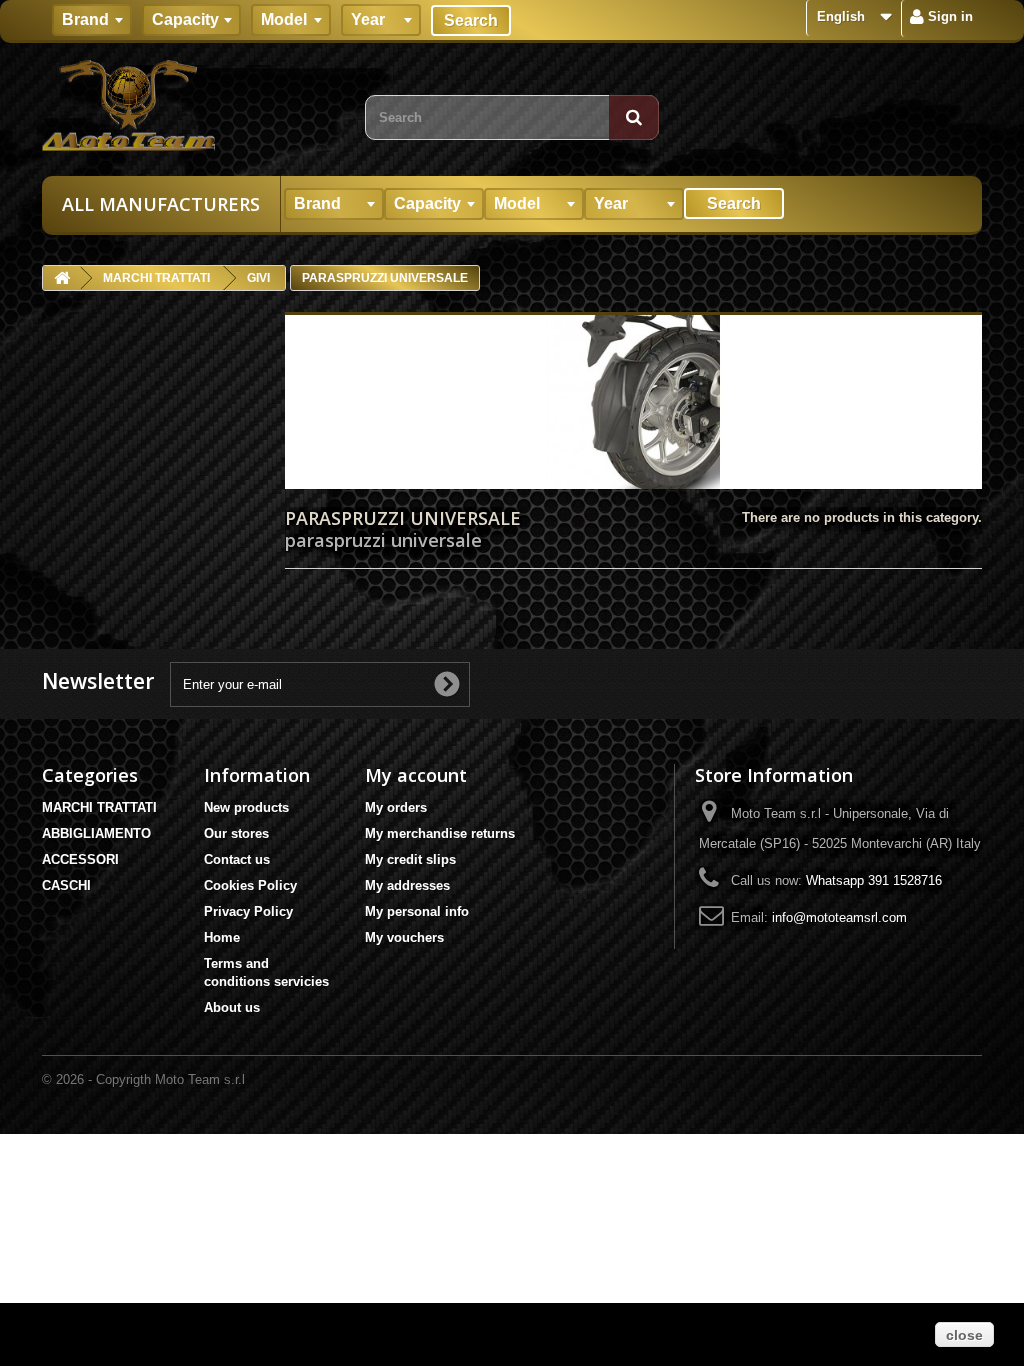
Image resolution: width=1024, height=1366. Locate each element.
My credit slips (410, 859)
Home (222, 937)
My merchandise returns (440, 833)
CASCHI (66, 885)
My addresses (407, 885)
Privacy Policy (248, 911)
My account (416, 775)
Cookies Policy (250, 885)
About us (232, 1007)
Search (471, 20)
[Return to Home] (62, 278)
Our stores (236, 833)
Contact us (237, 859)
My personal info (417, 911)
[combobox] (92, 20)
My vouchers (404, 937)
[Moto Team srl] (188, 105)
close (964, 1335)
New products (246, 807)
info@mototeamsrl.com (839, 917)
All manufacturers (161, 204)
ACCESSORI (80, 859)
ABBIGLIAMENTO (96, 833)
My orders (396, 807)
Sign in (948, 16)
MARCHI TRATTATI (99, 807)
